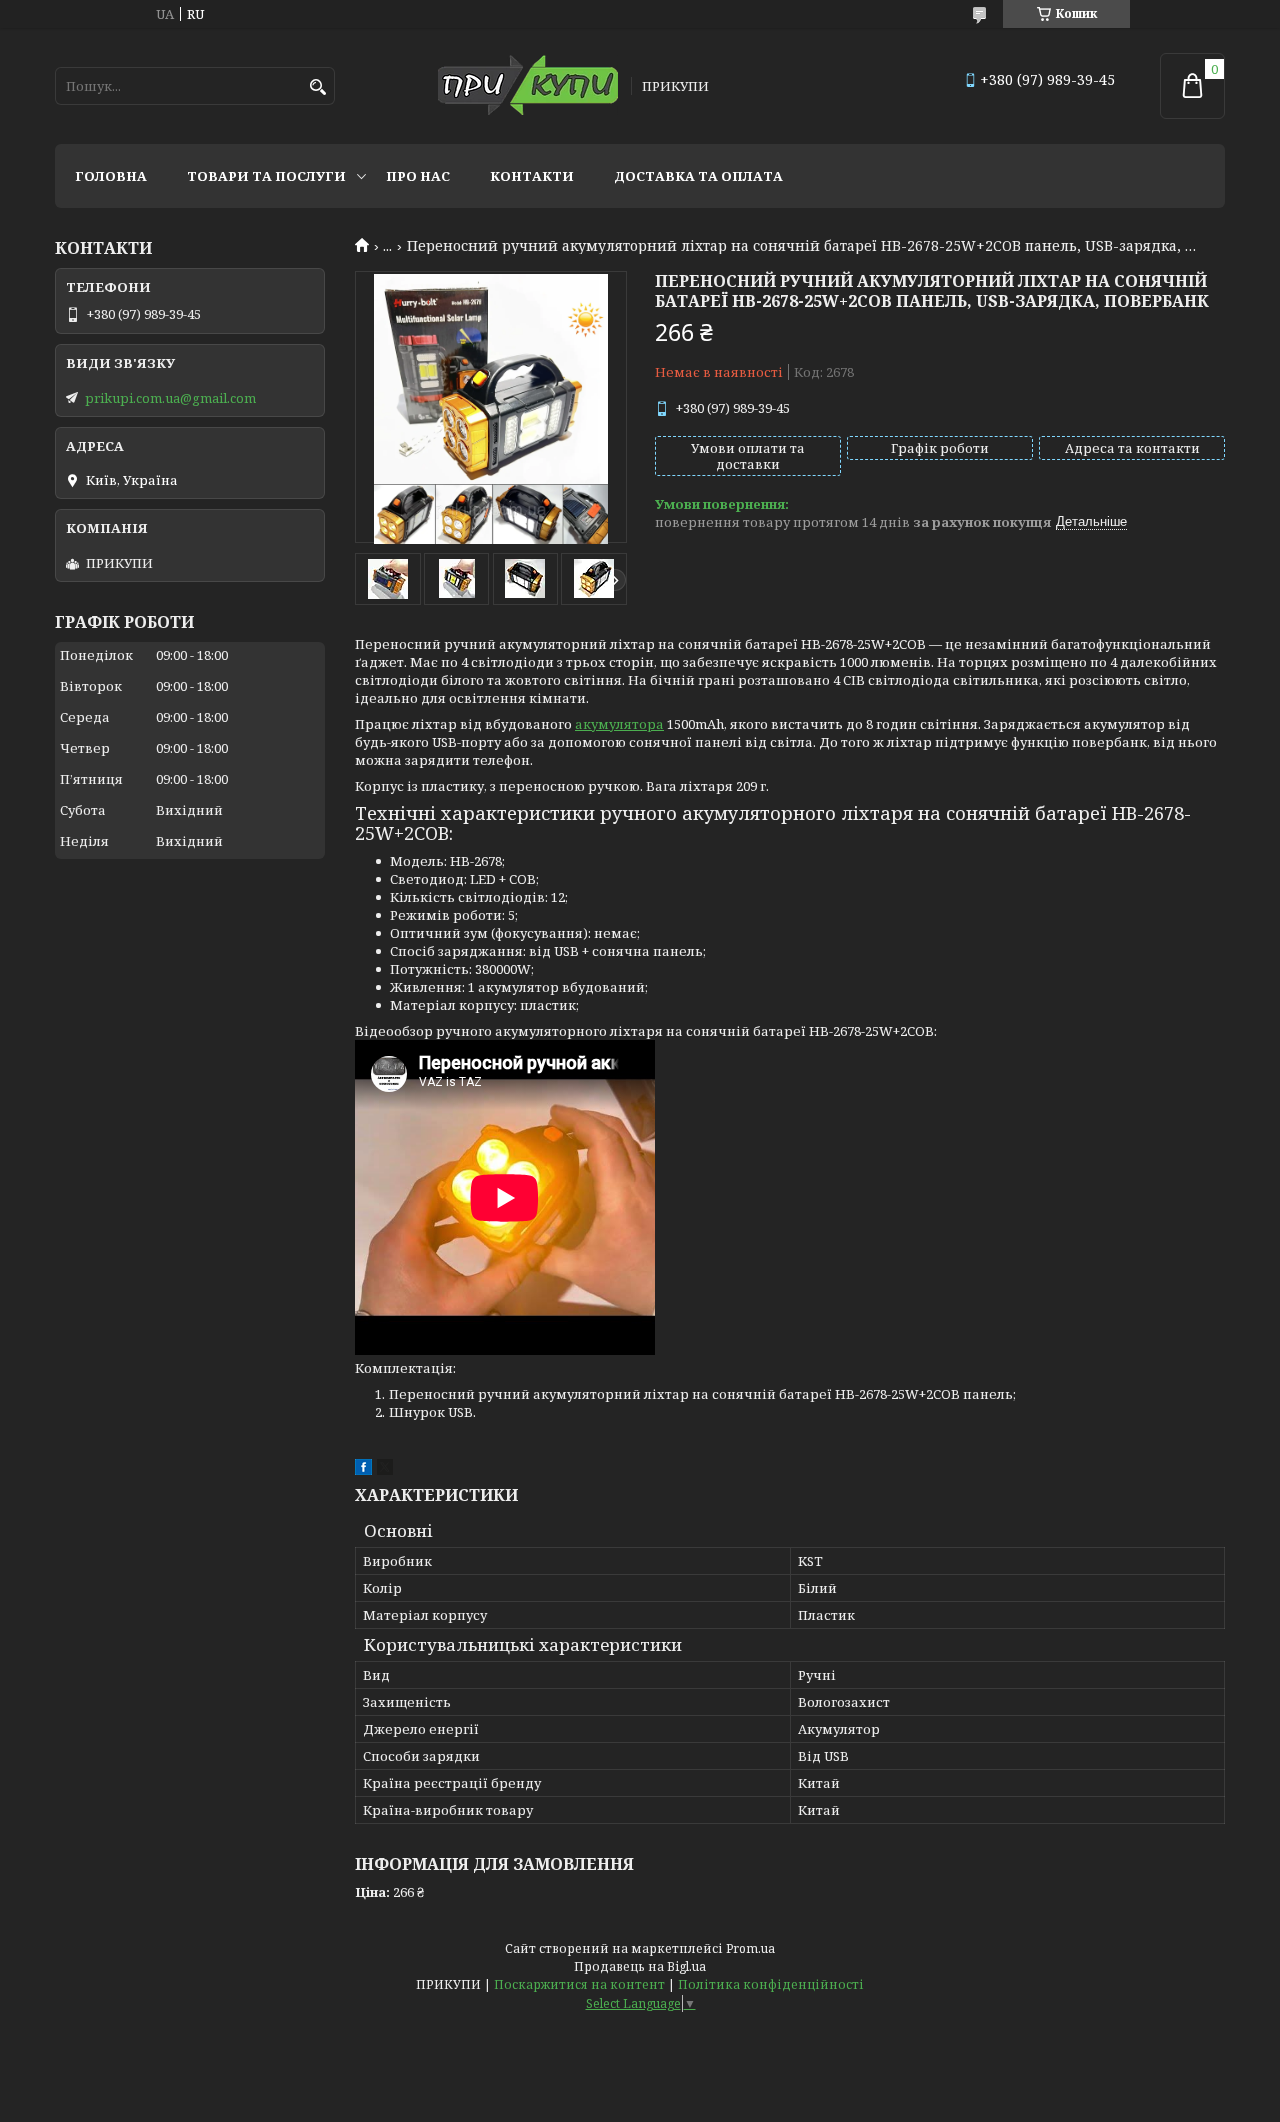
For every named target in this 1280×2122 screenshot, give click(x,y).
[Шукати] (317, 87)
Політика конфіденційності (771, 1984)
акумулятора (619, 724)
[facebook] (363, 1470)
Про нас (418, 176)
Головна (111, 176)
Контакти (532, 176)
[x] (385, 1470)
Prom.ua (750, 1948)
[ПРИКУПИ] (528, 86)
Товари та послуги (266, 176)
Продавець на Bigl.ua (640, 1966)
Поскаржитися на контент (579, 1984)
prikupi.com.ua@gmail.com (170, 398)
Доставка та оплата (698, 176)
